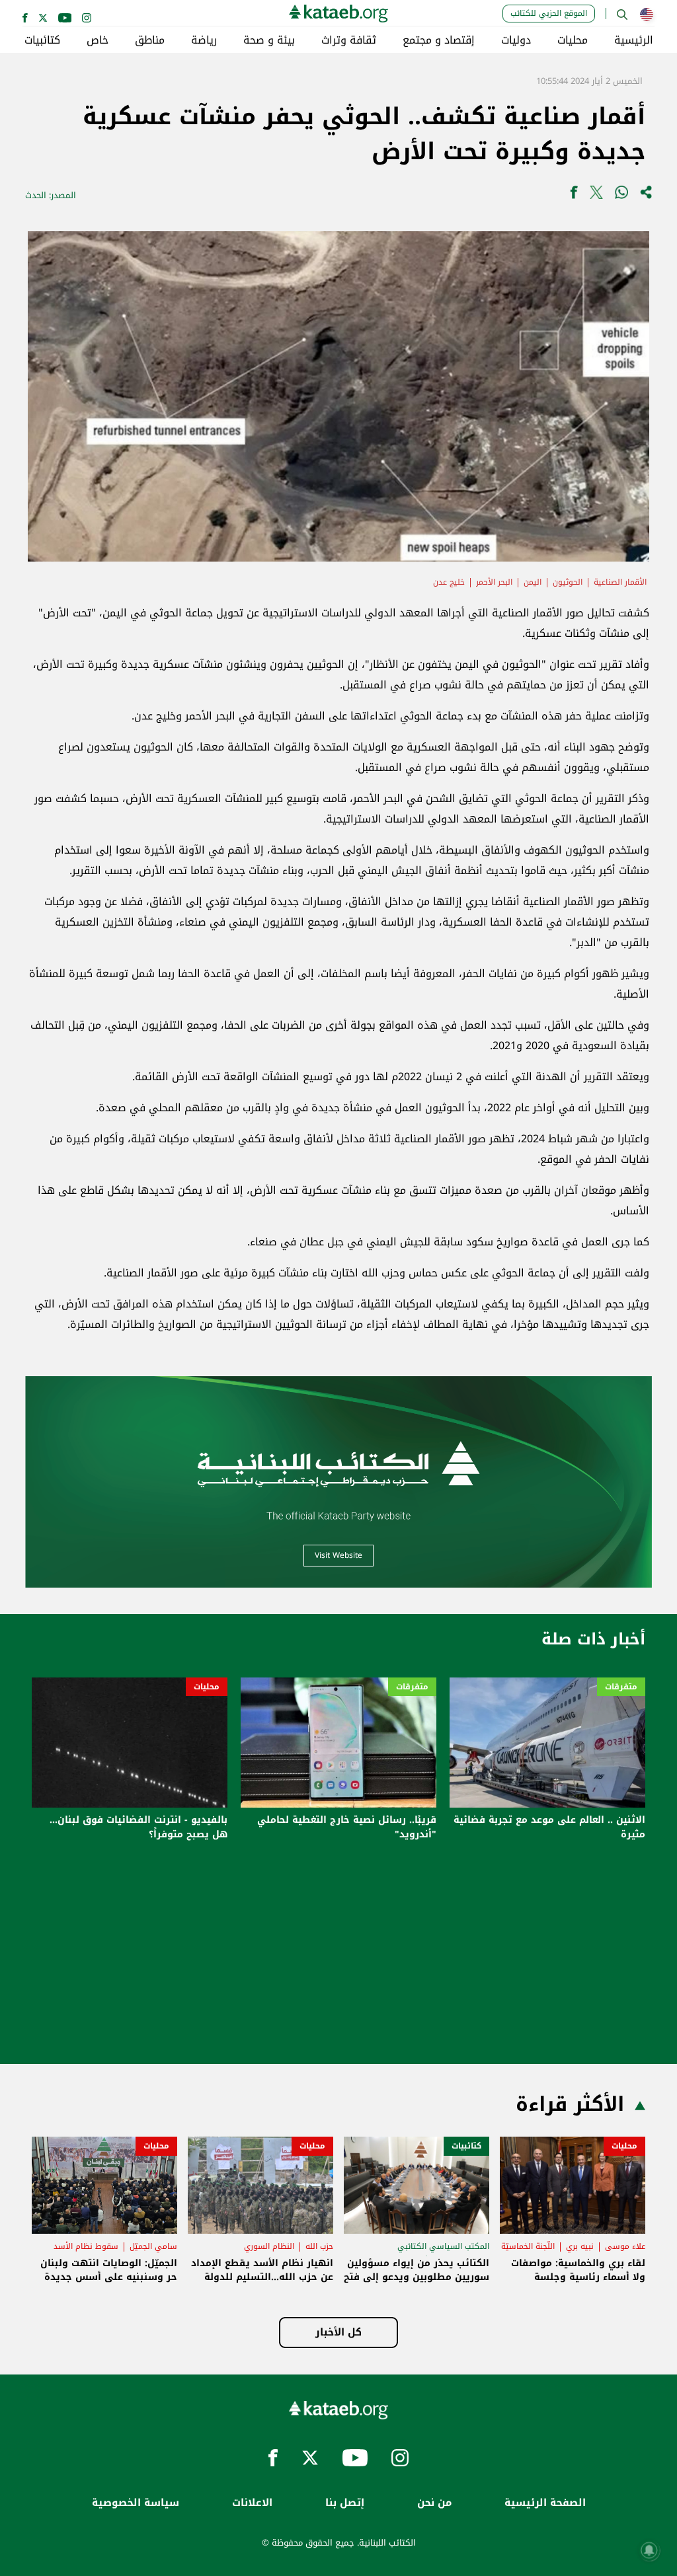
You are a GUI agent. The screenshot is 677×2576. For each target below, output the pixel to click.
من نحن (434, 2503)
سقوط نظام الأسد (86, 2246)
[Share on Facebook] (574, 195)
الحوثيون (568, 582)
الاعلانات (252, 2503)
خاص (98, 40)
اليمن (533, 582)
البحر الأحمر (494, 582)
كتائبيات (42, 40)
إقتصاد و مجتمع (439, 40)
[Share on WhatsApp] (621, 195)
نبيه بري (580, 2246)
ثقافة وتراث (349, 40)
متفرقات (621, 1687)
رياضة (204, 40)
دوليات (516, 40)
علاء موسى (625, 2246)
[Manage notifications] (649, 2550)
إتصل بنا (345, 2503)
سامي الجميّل (153, 2246)
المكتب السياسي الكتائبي (443, 2246)
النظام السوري (269, 2246)
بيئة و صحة (269, 40)
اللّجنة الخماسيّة (528, 2246)
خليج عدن (449, 582)
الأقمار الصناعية (620, 582)
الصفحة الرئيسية (545, 2503)
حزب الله (319, 2246)
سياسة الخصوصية (136, 2503)
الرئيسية (634, 40)
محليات (573, 40)
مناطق (150, 40)
